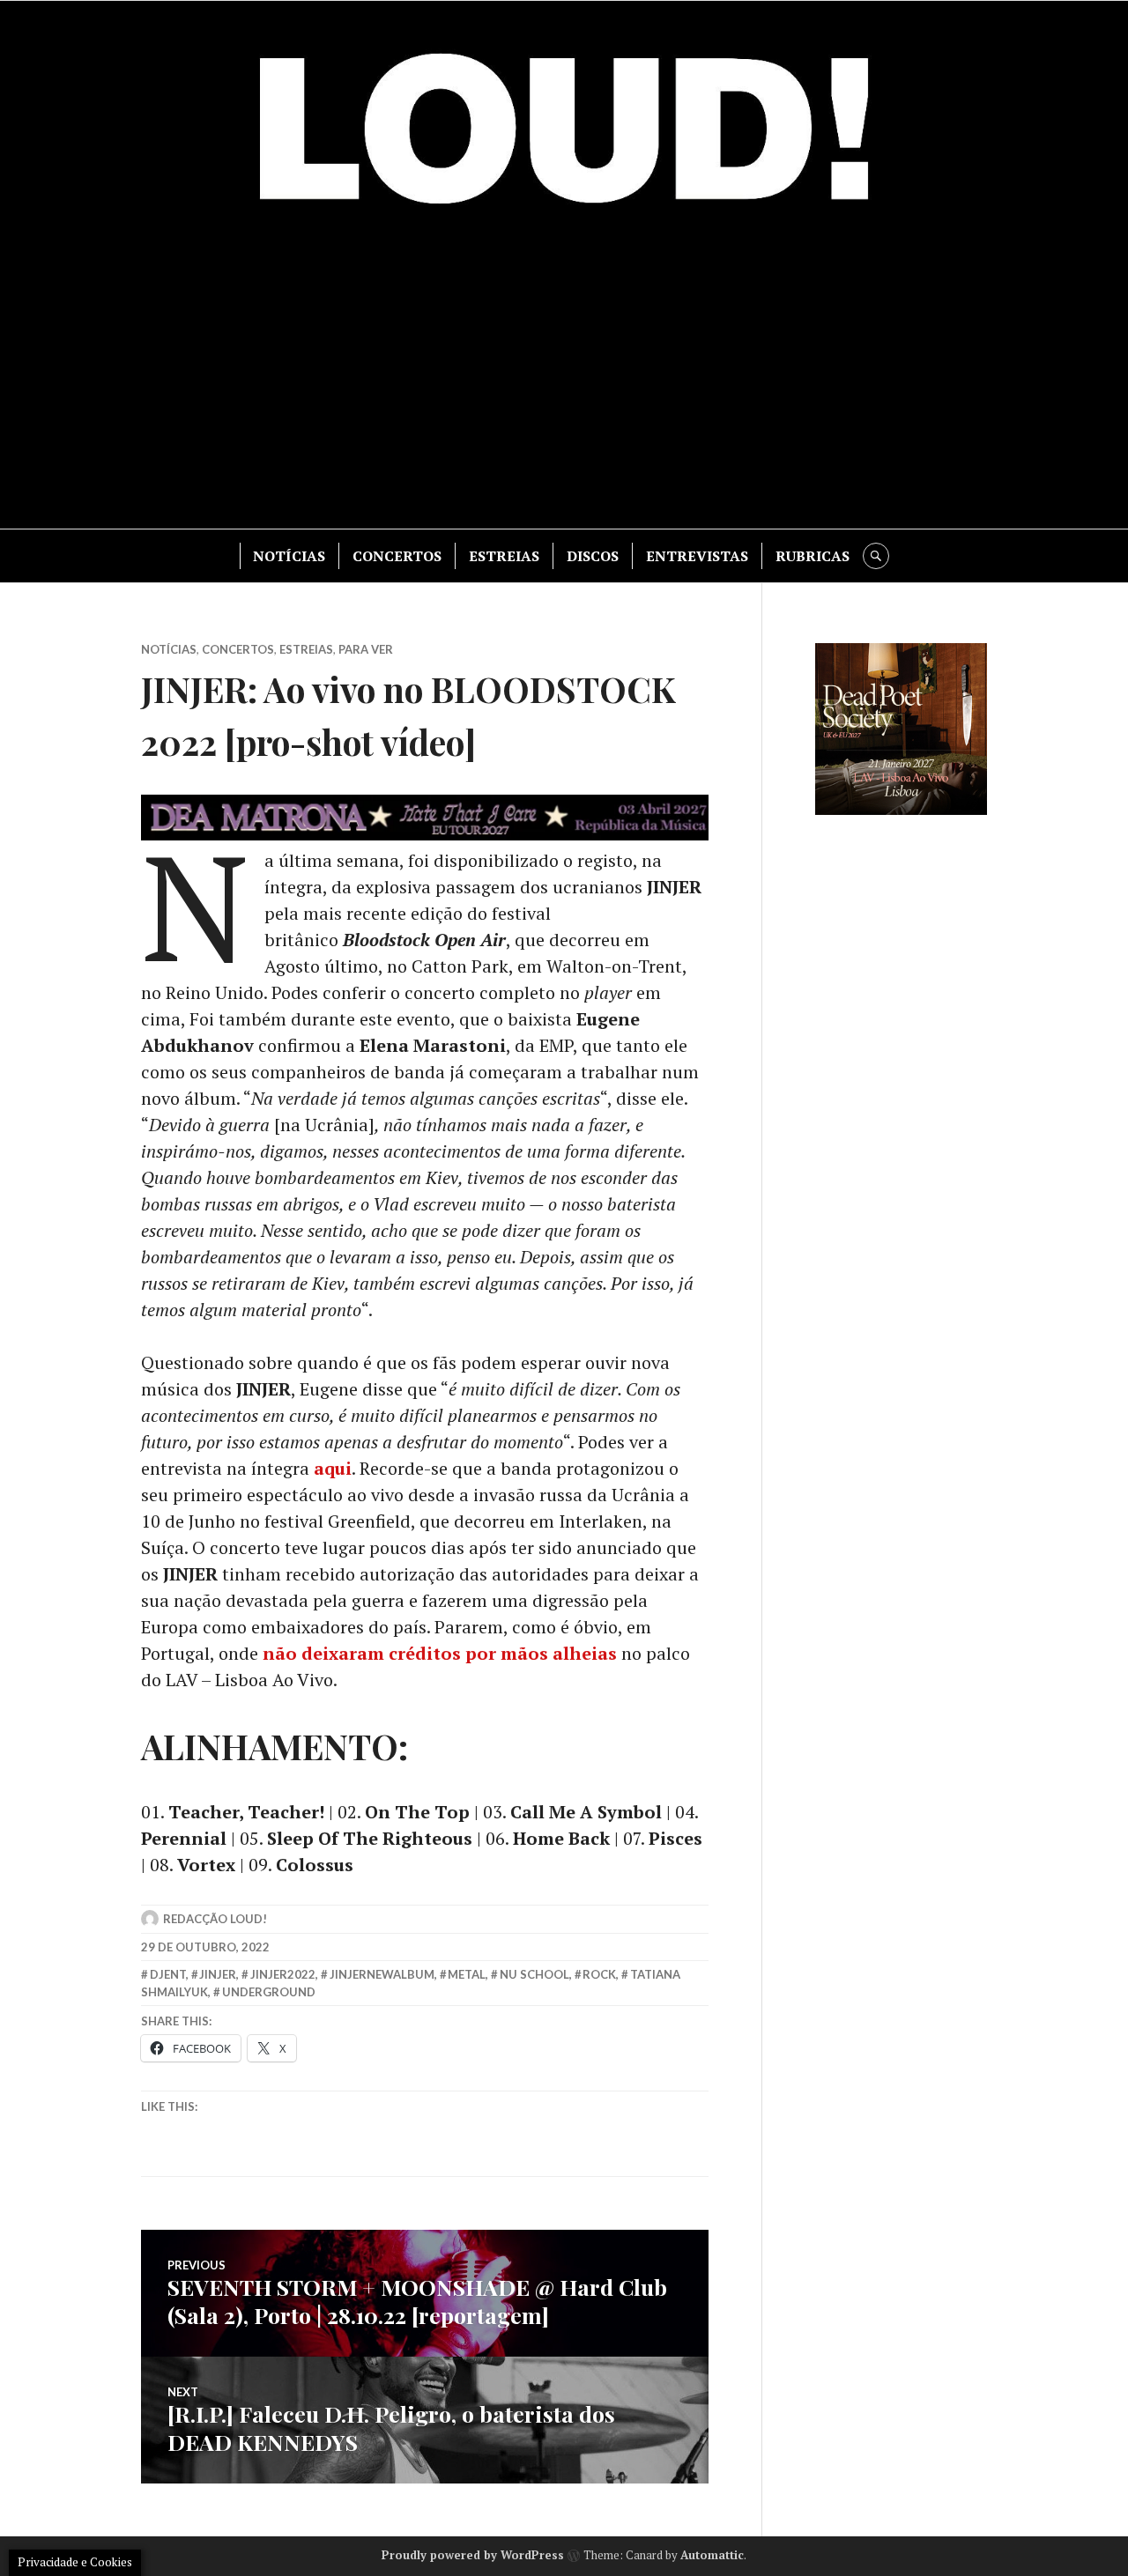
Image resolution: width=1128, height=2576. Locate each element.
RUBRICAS (813, 556)
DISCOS (593, 556)
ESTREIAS (504, 556)
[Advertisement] (564, 379)
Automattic (712, 2555)
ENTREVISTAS (697, 556)
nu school (534, 1974)
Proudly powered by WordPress (473, 2555)
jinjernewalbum (382, 1974)
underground (269, 1992)
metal (467, 1974)
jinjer (218, 1974)
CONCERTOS (397, 556)
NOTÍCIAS (289, 556)
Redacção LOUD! (215, 1919)
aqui (333, 1468)
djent (168, 1974)
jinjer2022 (283, 1974)
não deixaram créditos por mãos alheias (440, 1653)
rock (599, 1974)
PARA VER (366, 649)
